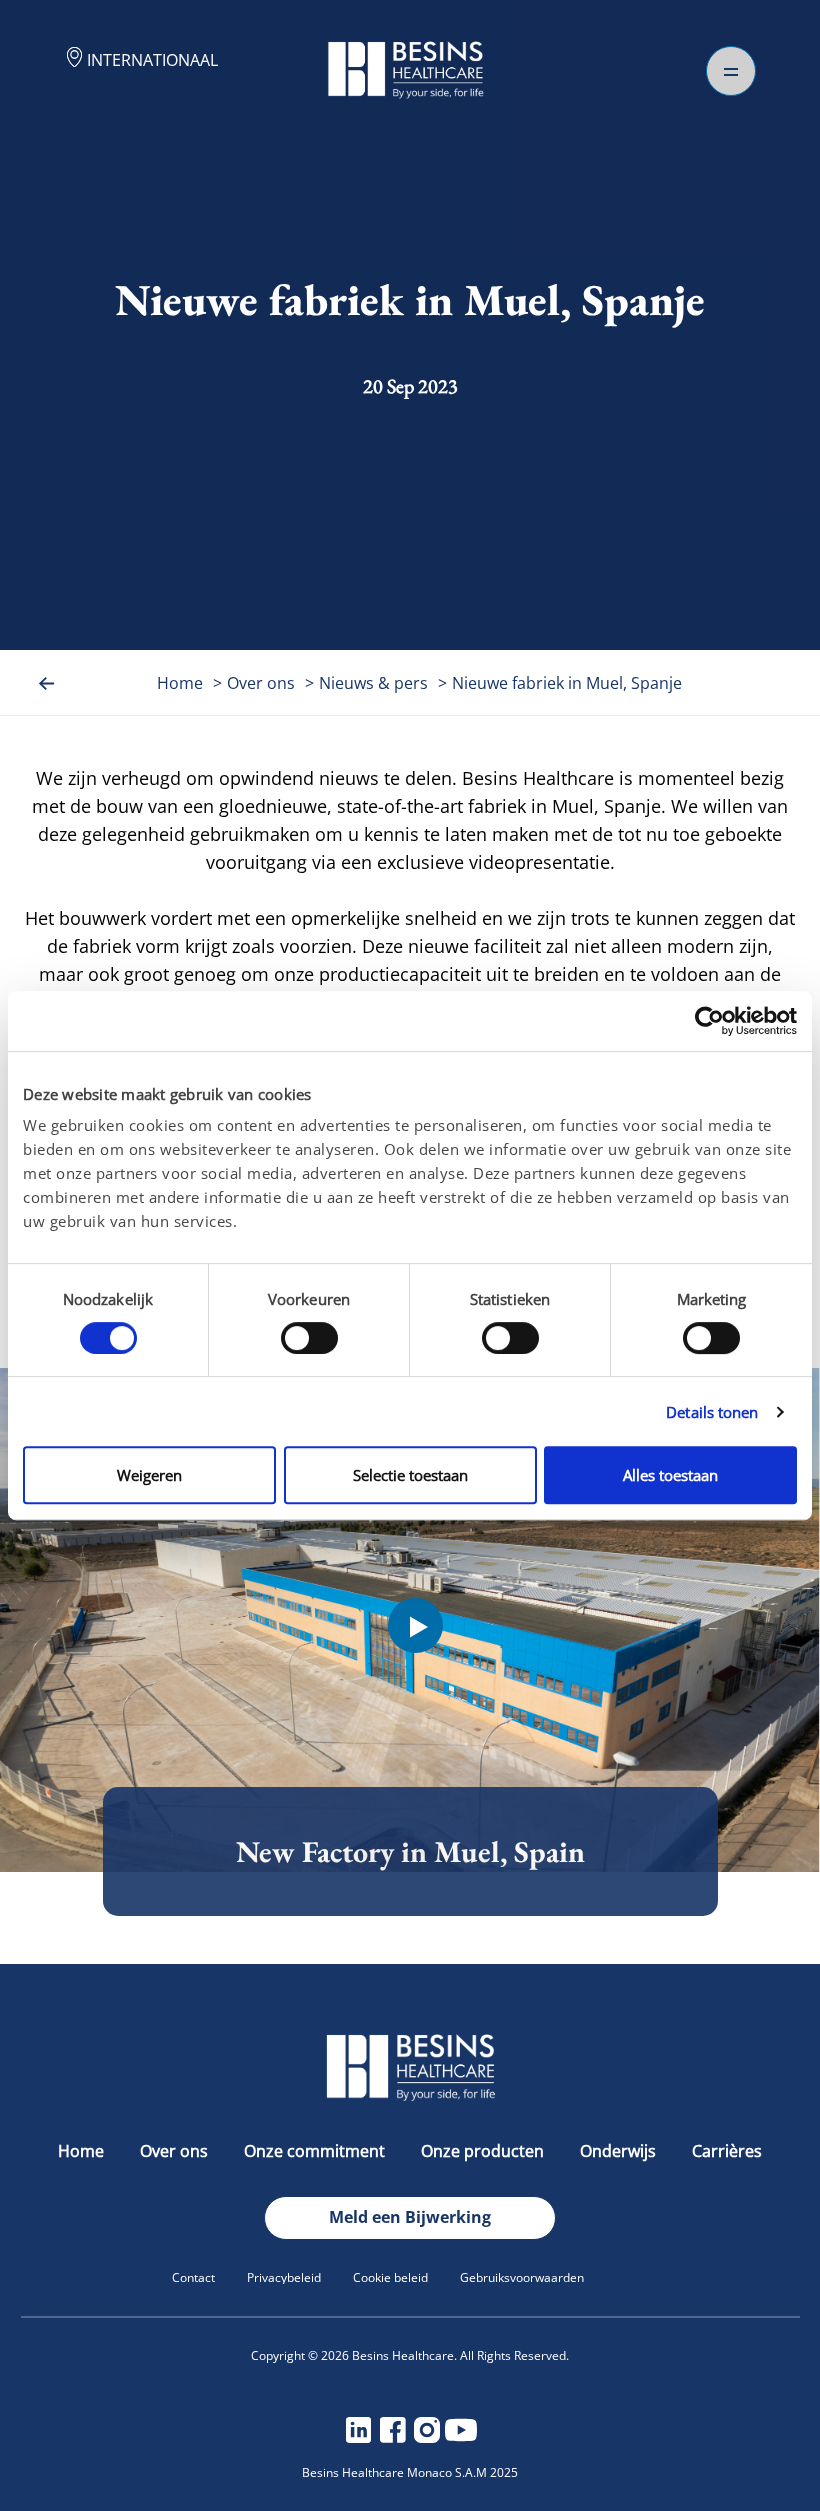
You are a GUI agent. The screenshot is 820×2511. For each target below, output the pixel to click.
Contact (193, 2277)
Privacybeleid (284, 2277)
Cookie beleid (390, 2277)
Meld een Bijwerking (410, 2217)
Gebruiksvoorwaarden (522, 2277)
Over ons (261, 683)
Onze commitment (314, 2151)
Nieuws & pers (373, 683)
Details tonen (712, 1412)
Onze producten (482, 2151)
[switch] (309, 1338)
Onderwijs (618, 2151)
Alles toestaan (670, 1475)
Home (180, 683)
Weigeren (149, 1475)
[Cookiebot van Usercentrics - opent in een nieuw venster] (709, 1021)
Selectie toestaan (410, 1475)
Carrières (727, 2151)
